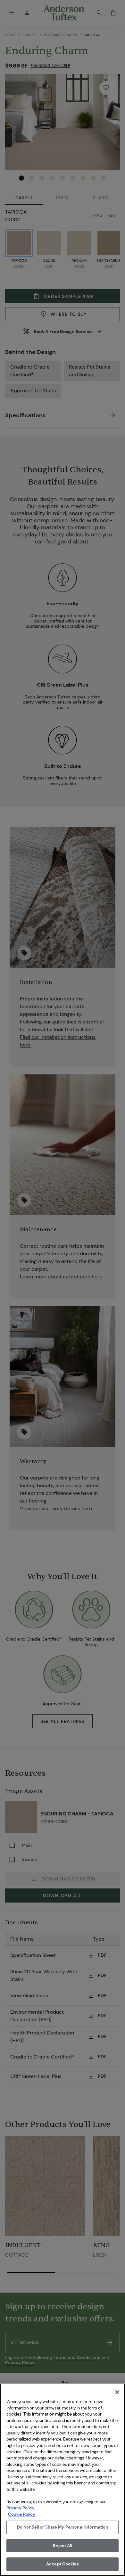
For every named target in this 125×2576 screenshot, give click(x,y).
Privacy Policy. (21, 2508)
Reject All (62, 2546)
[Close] (117, 2392)
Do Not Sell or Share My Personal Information (63, 2527)
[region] (63, 2480)
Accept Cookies (63, 2564)
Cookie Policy (22, 2514)
